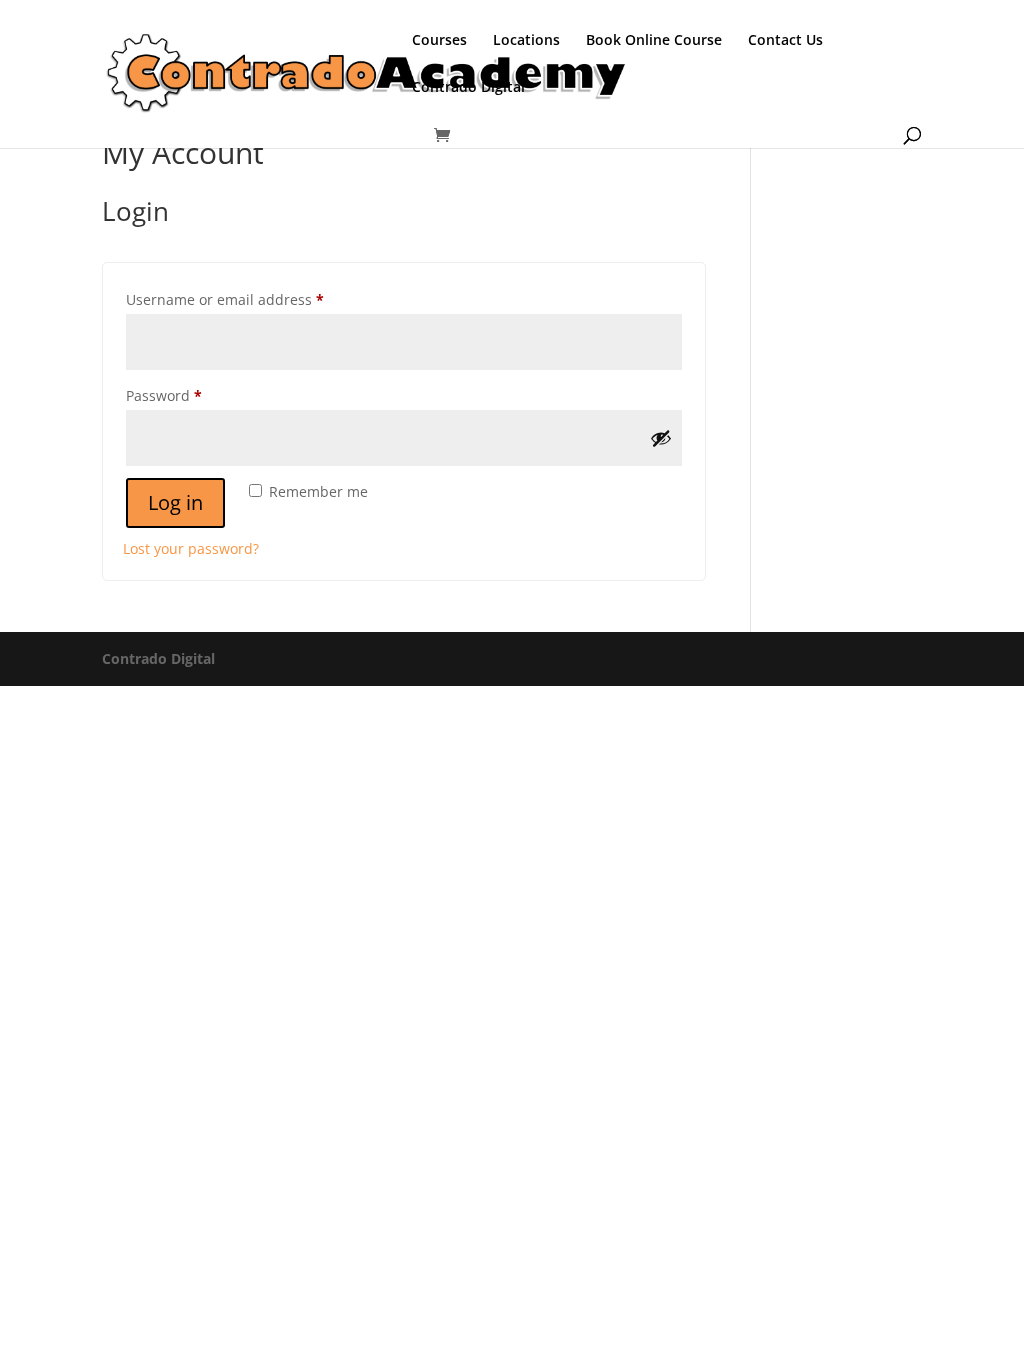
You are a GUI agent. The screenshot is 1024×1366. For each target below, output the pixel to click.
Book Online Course (654, 41)
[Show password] (661, 438)
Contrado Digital (468, 88)
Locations (526, 41)
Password (194, 395)
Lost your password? (191, 548)
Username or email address (255, 299)
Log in (175, 502)
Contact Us (785, 41)
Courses (439, 41)
